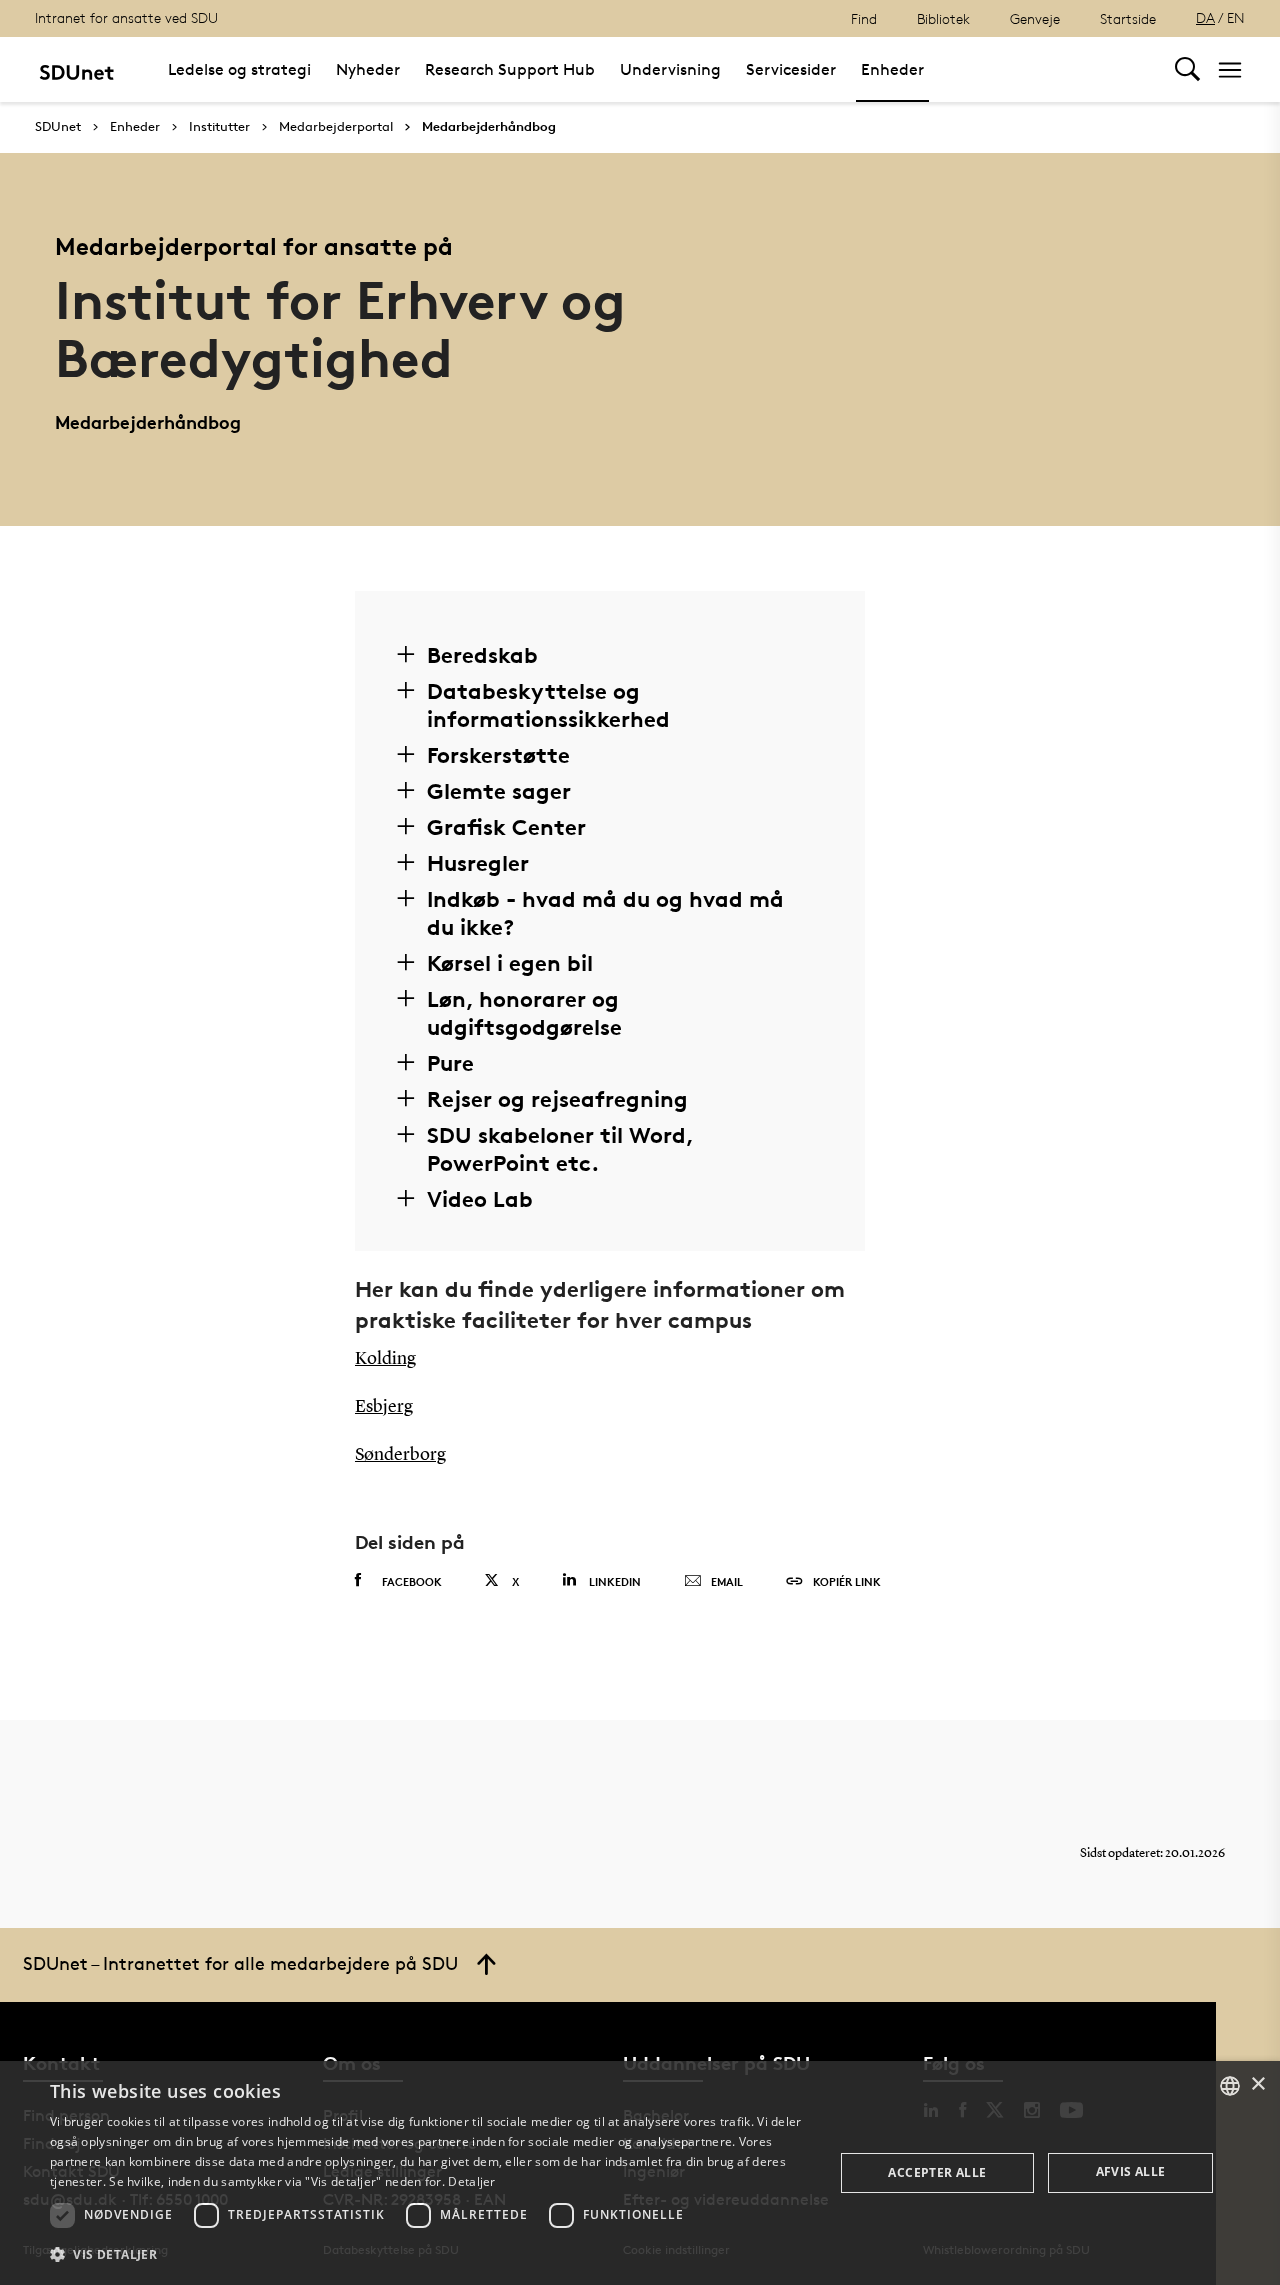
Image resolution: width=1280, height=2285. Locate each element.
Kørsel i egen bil (510, 963)
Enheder (892, 69)
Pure (450, 1063)
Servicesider (791, 69)
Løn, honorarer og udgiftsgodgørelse (524, 1013)
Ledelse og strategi (239, 69)
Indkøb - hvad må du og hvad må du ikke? (605, 913)
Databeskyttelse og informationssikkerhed (548, 705)
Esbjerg (384, 1407)
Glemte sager (499, 791)
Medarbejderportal (336, 127)
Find (864, 18)
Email (727, 1581)
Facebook (412, 1581)
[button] (430, 2255)
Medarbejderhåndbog (489, 127)
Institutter (219, 127)
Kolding (385, 1359)
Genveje (1035, 18)
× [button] (1257, 2084)
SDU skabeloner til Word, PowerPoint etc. (560, 1149)
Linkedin (615, 1581)
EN (1236, 17)
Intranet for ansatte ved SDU (126, 17)
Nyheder (368, 69)
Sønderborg (400, 1455)
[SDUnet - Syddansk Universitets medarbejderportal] (76, 69)
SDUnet (58, 126)
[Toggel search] (1187, 69)
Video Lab (480, 1199)
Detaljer (471, 2181)
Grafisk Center (506, 827)
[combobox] (1230, 2086)
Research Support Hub (510, 69)
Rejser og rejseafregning (557, 1099)
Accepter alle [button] (937, 2172)
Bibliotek (943, 18)
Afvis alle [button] (1131, 2171)
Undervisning (670, 69)
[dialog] (640, 2173)
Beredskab (482, 655)
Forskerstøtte (498, 755)
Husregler (478, 863)
